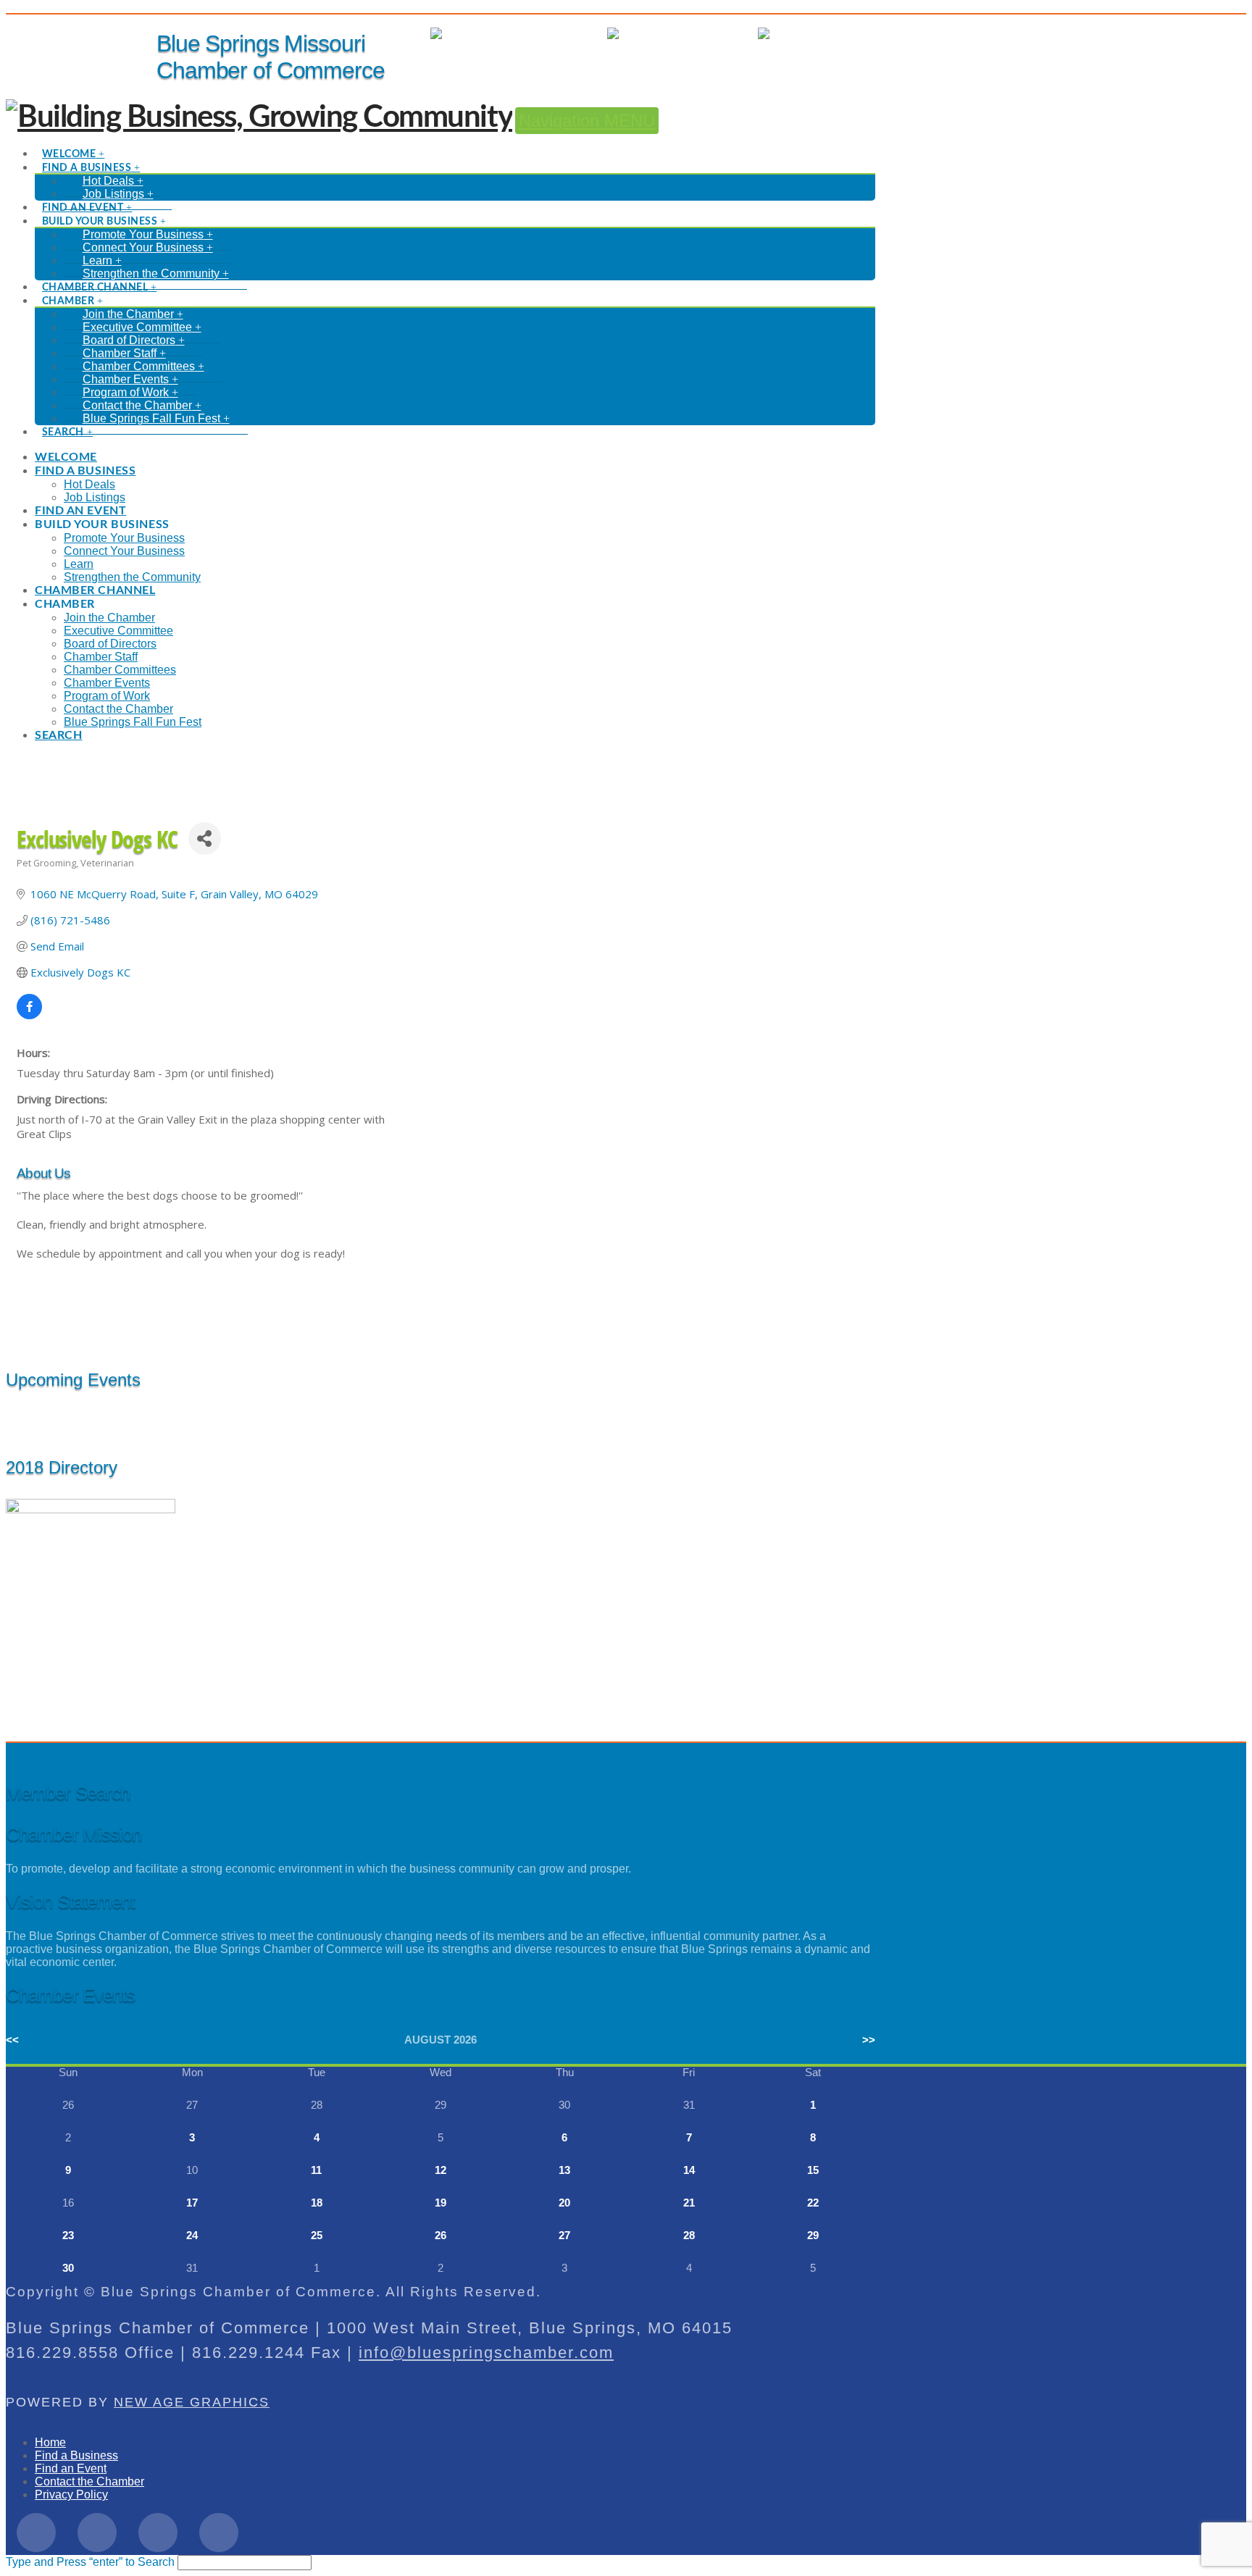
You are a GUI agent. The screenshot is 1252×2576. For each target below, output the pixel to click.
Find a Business (76, 2455)
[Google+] (158, 2533)
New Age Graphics (192, 2402)
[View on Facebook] (29, 1015)
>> (869, 2040)
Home (50, 2442)
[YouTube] (219, 2533)
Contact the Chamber (89, 2481)
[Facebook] (36, 2533)
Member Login (556, 34)
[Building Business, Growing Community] (259, 117)
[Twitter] (97, 2533)
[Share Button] (205, 839)
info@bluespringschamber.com (486, 2353)
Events (726, 34)
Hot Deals (850, 34)
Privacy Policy (71, 2495)
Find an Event (71, 2468)
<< (12, 2040)
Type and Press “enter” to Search (90, 2562)
